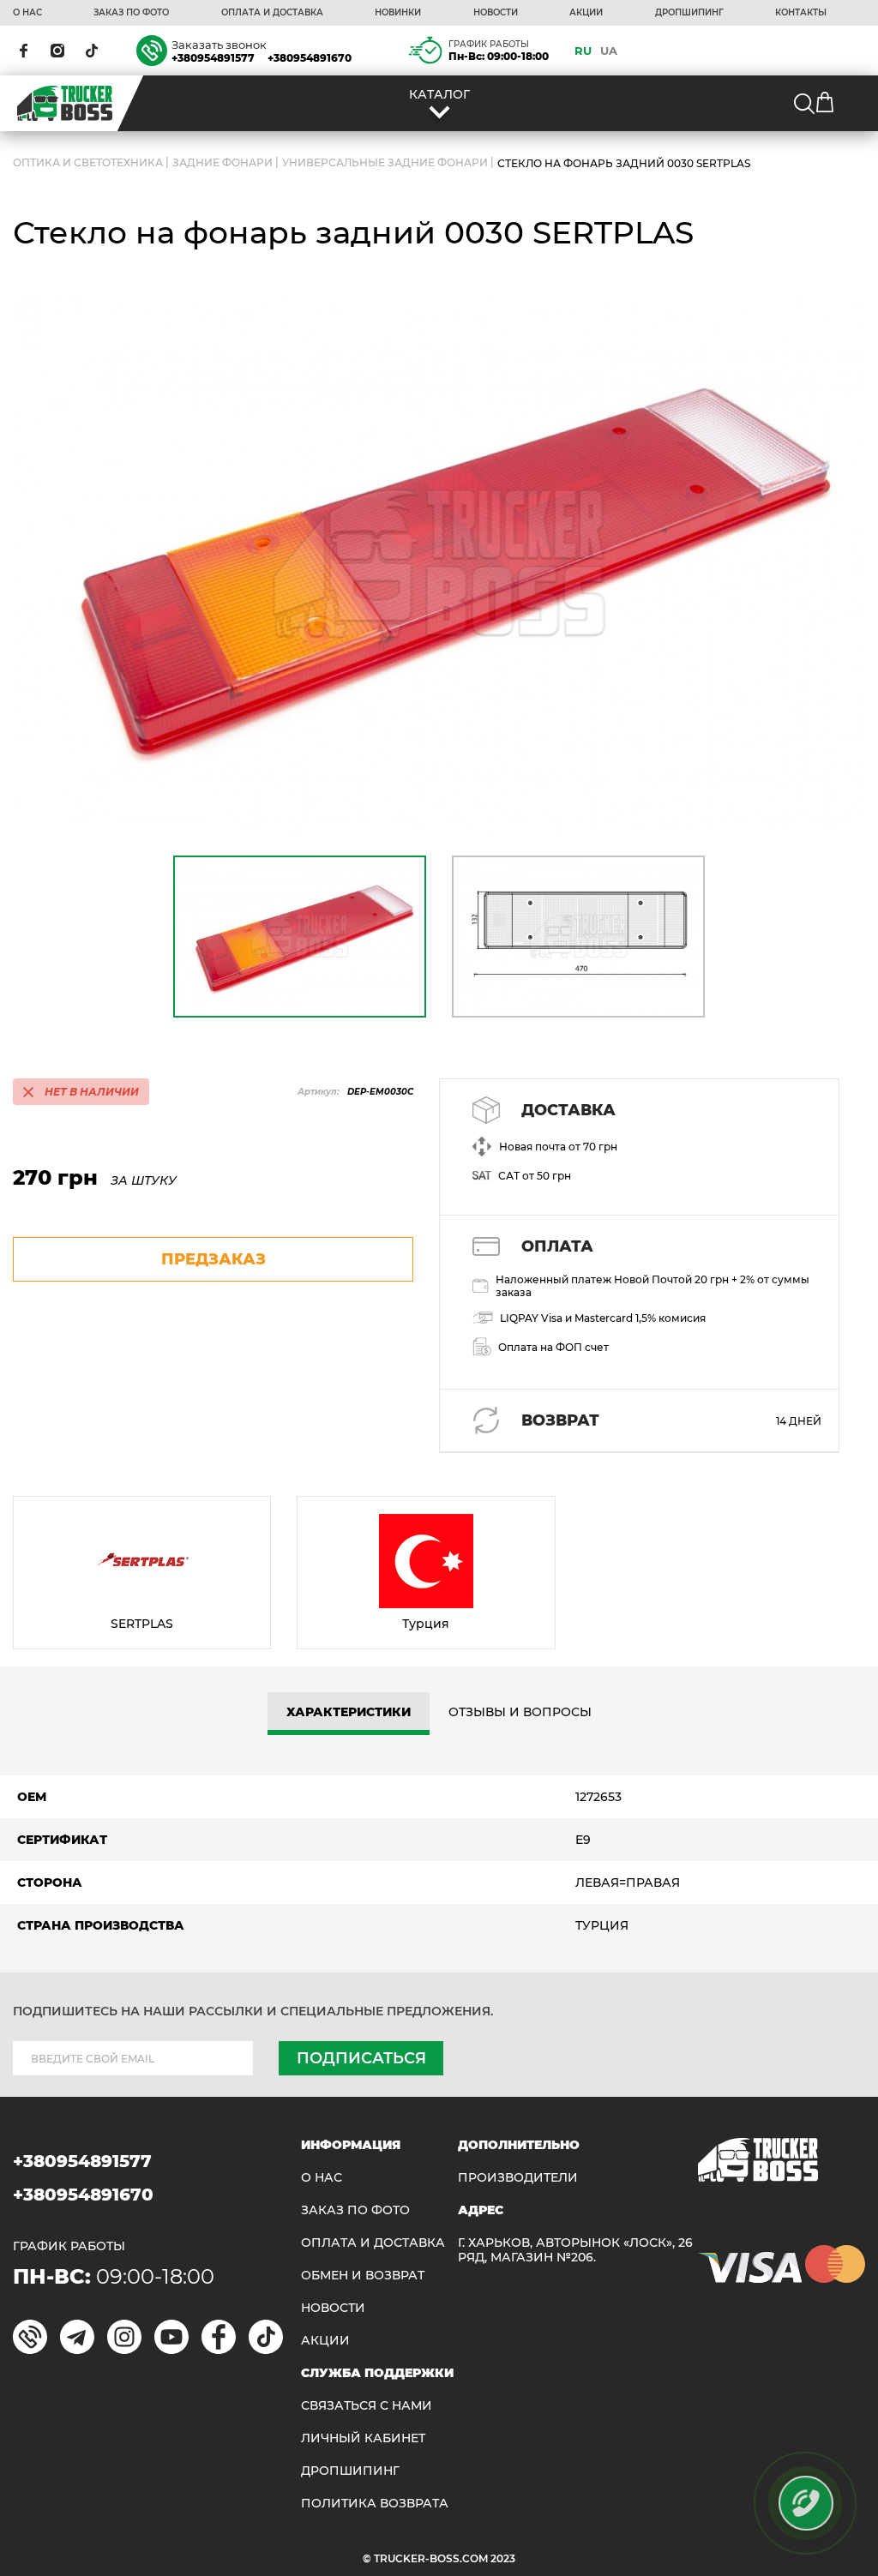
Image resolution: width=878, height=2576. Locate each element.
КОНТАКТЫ (801, 13)
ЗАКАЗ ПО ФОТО (131, 13)
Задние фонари (223, 163)
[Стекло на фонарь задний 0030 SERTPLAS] (439, 564)
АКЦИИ (586, 13)
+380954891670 (310, 58)
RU (583, 51)
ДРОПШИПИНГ (689, 13)
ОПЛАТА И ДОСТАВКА (272, 13)
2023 (503, 2558)
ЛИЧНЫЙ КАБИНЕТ (363, 2438)
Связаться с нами (367, 2406)
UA (609, 51)
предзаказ (213, 1259)
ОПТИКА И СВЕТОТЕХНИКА (88, 163)
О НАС (27, 13)
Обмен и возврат (363, 2276)
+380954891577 (213, 58)
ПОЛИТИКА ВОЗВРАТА (375, 2504)
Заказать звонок (219, 45)
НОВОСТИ (496, 13)
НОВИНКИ (398, 13)
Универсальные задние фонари (385, 163)
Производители (518, 2178)
